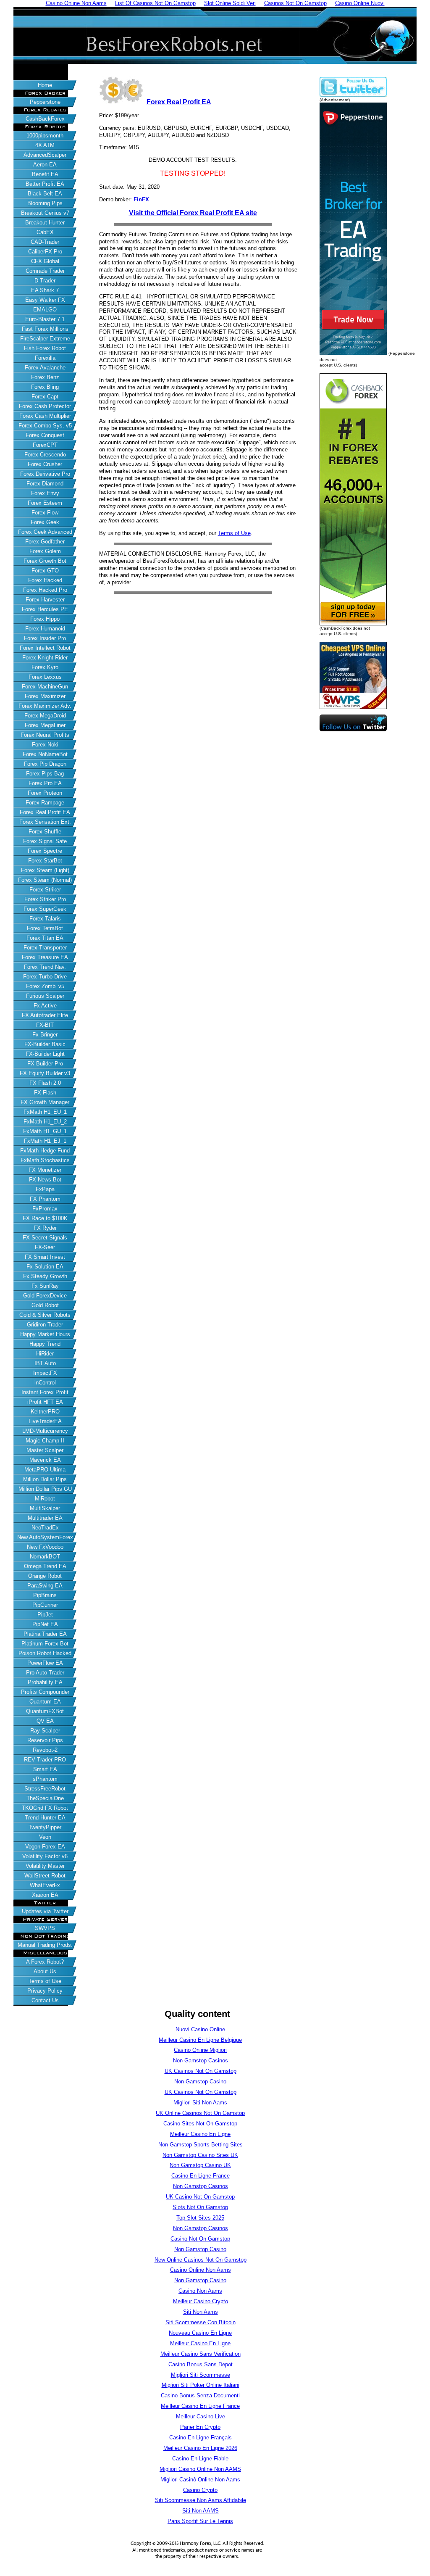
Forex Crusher (45, 464)
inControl (45, 1383)
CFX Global (45, 261)
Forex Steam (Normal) (45, 880)
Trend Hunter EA (45, 1818)
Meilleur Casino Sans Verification (201, 2354)
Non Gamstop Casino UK (200, 2165)
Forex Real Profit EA (45, 812)
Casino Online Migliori (200, 2050)
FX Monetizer (45, 1170)
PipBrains (45, 1595)
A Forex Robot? (45, 1962)
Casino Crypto (200, 2490)
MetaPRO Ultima (45, 1470)
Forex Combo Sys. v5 (45, 426)
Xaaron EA (45, 1895)
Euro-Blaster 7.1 (45, 319)
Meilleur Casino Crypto (201, 2301)
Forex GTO (45, 571)
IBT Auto (45, 1363)
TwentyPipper (45, 1827)
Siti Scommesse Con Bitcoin (201, 2322)
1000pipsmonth (45, 136)
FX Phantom (45, 1199)
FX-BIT (45, 1025)
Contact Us (45, 2000)
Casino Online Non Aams (201, 2270)
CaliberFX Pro (45, 252)
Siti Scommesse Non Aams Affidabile (201, 2500)
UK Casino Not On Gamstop (200, 2197)
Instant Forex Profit (45, 1392)
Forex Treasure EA (45, 957)
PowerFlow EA (45, 1663)
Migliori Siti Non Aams (200, 2103)
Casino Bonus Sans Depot (201, 2364)
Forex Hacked (45, 580)
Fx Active (45, 1006)
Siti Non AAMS (201, 2511)
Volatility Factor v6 (45, 1856)
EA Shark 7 (45, 290)
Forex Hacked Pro (45, 590)
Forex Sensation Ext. (45, 822)
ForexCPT (45, 445)
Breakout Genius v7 (45, 213)
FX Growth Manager (45, 1102)
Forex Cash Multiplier (45, 416)
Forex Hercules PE (45, 609)
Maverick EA (45, 1460)
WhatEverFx (45, 1885)
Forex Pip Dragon (45, 764)
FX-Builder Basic (45, 1044)
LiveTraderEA (45, 1421)
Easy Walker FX (45, 300)
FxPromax (45, 1209)
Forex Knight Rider (45, 658)
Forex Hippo (45, 619)
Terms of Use (45, 1981)
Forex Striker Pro (45, 899)
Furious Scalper (45, 996)
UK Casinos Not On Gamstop (201, 2071)
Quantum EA (45, 1702)
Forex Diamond (45, 484)
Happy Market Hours (45, 1334)
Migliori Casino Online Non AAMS (200, 2469)
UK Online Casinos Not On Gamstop (200, 2113)
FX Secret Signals (45, 1238)
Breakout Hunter (45, 223)
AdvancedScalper (45, 155)
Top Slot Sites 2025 (200, 2218)
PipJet (45, 1615)
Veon (45, 1837)
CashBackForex (45, 119)
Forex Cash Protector (45, 406)
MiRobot (45, 1499)
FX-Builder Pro (45, 1064)
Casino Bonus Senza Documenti (200, 2395)
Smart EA (45, 1769)
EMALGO (45, 310)
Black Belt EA (45, 194)
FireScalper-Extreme (45, 339)
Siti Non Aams (201, 2312)
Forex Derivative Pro (45, 474)
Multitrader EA (45, 1518)
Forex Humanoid (45, 629)
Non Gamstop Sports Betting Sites (201, 2145)
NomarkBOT (45, 1557)
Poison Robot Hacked (45, 1653)
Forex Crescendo (45, 455)
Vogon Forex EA (45, 1847)
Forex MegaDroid (45, 716)
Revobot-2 (45, 1750)
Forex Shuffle (45, 832)
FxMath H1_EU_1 (45, 1112)
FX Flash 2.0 (45, 1083)
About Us (45, 1971)
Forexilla (45, 358)
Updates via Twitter (45, 1911)
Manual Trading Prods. (45, 1945)
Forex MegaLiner (45, 725)
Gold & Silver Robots (45, 1315)
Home (45, 85)
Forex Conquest (45, 435)
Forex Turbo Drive (45, 977)
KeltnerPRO (45, 1412)
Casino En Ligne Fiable (200, 2459)
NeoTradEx (45, 1528)
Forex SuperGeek (45, 909)
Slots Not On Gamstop (200, 2207)
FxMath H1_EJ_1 (45, 1141)
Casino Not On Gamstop (200, 2239)
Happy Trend (45, 1344)
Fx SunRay (45, 1286)
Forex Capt (45, 397)
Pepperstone (45, 102)
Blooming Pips (45, 203)
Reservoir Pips (45, 1740)
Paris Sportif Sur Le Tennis (200, 2521)
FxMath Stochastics (45, 1160)
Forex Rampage (45, 803)
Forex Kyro (45, 667)
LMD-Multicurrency (45, 1431)
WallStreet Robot (45, 1876)
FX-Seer (45, 1247)
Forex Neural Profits (45, 735)
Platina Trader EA (45, 1634)
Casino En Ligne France (201, 2176)
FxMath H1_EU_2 (45, 1122)
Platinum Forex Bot (45, 1644)
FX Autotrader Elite (45, 1015)
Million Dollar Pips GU (45, 1489)
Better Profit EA (45, 184)
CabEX (45, 232)
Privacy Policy (45, 1991)
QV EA (45, 1721)
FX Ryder (45, 1228)
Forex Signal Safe (45, 841)
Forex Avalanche (45, 368)
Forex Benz (45, 377)
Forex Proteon (45, 793)
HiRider (45, 1354)
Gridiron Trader (45, 1325)
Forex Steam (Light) (45, 870)
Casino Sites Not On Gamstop (200, 2124)
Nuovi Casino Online (200, 2029)
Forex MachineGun (45, 687)
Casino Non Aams (200, 2291)
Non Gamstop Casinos (201, 2061)
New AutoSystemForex (45, 1537)
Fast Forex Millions (45, 329)
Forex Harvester (45, 600)
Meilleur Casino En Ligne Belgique (200, 2040)
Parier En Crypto (200, 2427)
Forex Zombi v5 (45, 986)
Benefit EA (45, 174)
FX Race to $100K (45, 1218)
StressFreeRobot (45, 1789)
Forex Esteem (45, 503)
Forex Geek (45, 522)
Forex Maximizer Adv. (45, 706)
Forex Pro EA (45, 783)
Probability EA (45, 1682)
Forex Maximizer (45, 696)
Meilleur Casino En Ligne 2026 (200, 2448)
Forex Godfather (45, 542)
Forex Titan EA (45, 938)
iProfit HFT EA (45, 1402)
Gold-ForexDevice (45, 1296)
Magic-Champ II (45, 1441)
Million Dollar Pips (45, 1479)
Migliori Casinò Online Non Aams (200, 2480)
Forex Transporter (45, 948)
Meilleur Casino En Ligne (200, 2134)
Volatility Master (45, 1866)
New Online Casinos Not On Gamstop (201, 2260)
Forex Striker (45, 890)
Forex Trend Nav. (45, 967)
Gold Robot (45, 1305)
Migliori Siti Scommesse (201, 2375)
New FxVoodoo (45, 1547)
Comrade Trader (45, 271)
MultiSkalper (45, 1508)
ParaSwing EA (45, 1586)
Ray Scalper (45, 1731)
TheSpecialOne (45, 1798)
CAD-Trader (45, 242)
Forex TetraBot (45, 928)
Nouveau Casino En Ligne (200, 2333)
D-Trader (45, 281)
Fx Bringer (45, 1035)
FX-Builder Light (45, 1054)
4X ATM (45, 145)
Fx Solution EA (45, 1267)
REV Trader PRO (45, 1760)
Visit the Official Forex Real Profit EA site (193, 213)
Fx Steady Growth (45, 1276)
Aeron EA (45, 165)
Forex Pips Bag (45, 774)
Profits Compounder (45, 1692)
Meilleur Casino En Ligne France (200, 2406)
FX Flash (45, 1093)
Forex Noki (45, 745)
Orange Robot (45, 1576)
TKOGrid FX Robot (45, 1808)
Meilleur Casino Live (201, 2416)
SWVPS (45, 1928)
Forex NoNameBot (45, 754)
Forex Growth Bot (45, 561)
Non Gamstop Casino (200, 2082)
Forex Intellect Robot (45, 648)
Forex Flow (45, 513)
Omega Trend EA (45, 1566)
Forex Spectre (45, 851)
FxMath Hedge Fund (45, 1151)
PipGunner (45, 1605)
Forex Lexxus (45, 677)
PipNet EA (45, 1624)
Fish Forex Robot (45, 348)
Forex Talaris (45, 919)
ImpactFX (45, 1373)
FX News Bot (45, 1180)
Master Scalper (45, 1450)
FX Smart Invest (45, 1257)
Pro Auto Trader (45, 1673)
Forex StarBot (45, 861)
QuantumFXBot (45, 1711)
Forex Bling (45, 387)
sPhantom (45, 1779)
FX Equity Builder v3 (45, 1073)
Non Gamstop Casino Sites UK (200, 2155)
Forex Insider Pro (45, 638)
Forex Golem (45, 551)
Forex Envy (45, 493)
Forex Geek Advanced (45, 532)
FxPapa (45, 1189)
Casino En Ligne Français (201, 2438)
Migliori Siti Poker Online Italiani (201, 2385)
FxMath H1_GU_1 (45, 1131)
